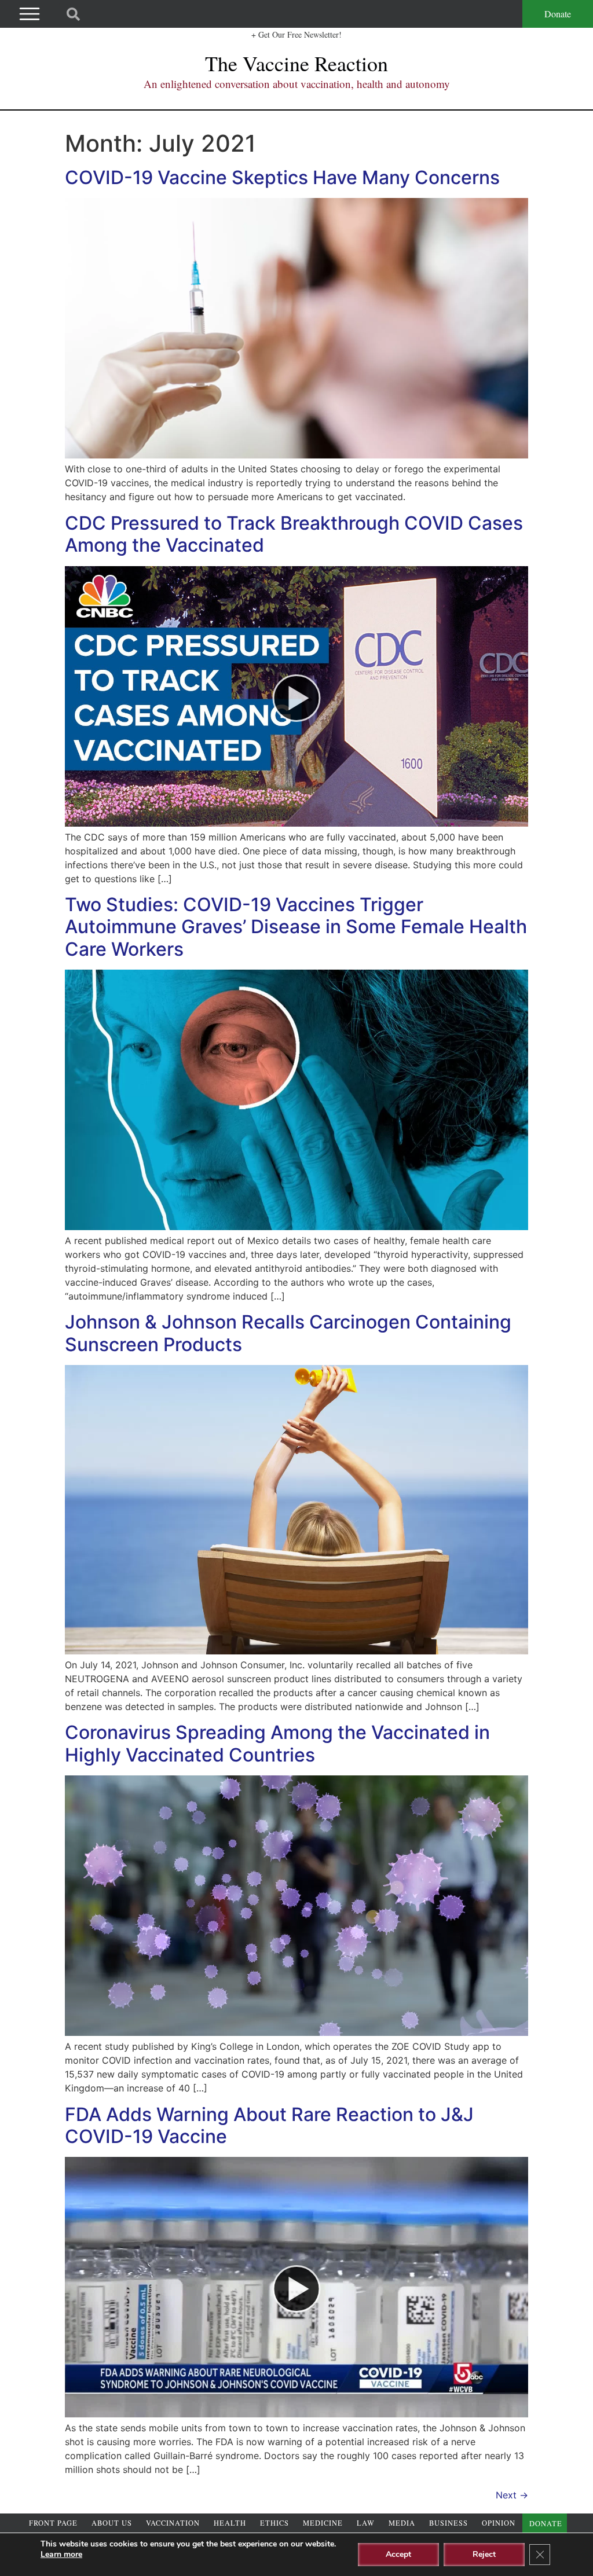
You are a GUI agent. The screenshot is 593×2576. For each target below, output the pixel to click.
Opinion (499, 2523)
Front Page (53, 2523)
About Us (112, 2523)
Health (230, 2523)
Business (449, 2523)
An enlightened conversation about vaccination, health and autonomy (297, 84)
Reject (484, 2554)
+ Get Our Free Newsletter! (296, 34)
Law (366, 2523)
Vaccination (173, 2523)
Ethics (274, 2523)
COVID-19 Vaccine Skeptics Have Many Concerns (282, 177)
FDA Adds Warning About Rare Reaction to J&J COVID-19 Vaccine (269, 2125)
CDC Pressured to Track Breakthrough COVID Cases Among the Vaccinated (294, 534)
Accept (398, 2554)
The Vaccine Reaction (296, 63)
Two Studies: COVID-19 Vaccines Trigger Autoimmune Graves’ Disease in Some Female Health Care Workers (296, 927)
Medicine (323, 2523)
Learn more (61, 2554)
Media (402, 2523)
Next (512, 2495)
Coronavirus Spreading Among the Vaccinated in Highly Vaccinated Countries (277, 1743)
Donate (558, 14)
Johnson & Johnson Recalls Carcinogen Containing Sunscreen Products (288, 1333)
